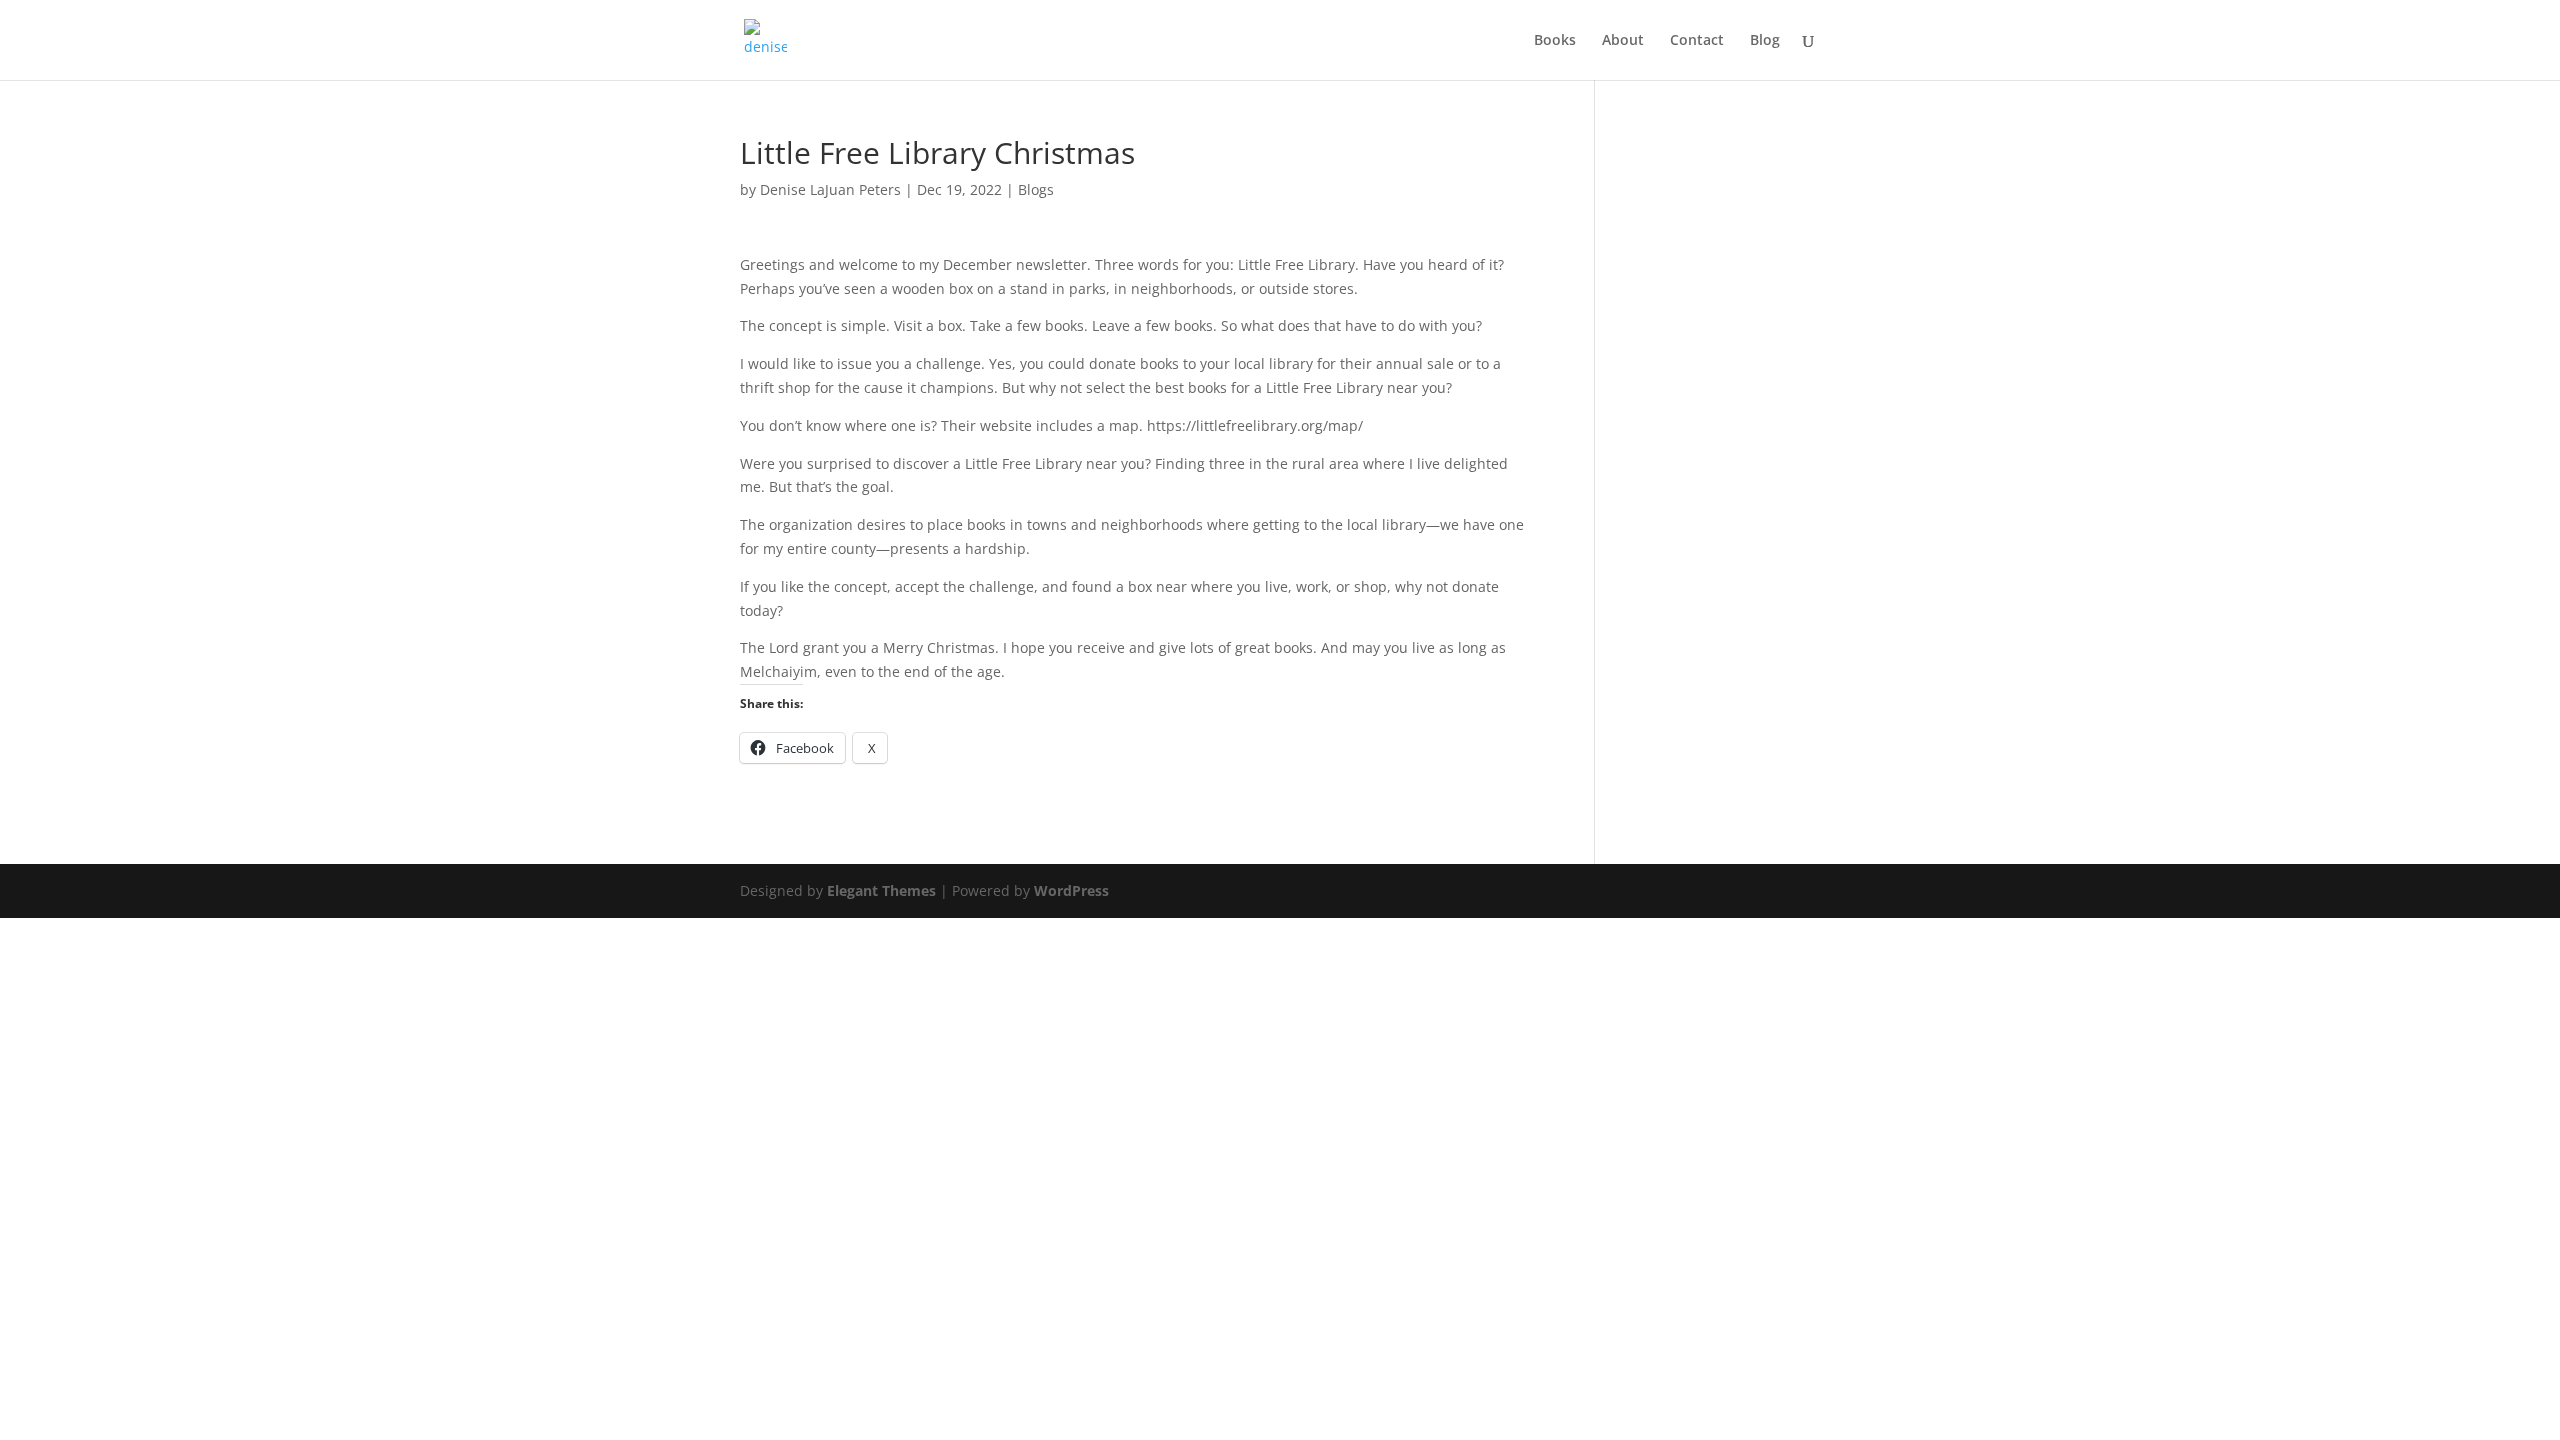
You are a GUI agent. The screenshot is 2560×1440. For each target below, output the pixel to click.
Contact (1697, 41)
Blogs (1036, 189)
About (1623, 41)
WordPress (1071, 890)
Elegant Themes (881, 890)
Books (1555, 41)
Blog (1765, 41)
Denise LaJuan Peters (830, 189)
